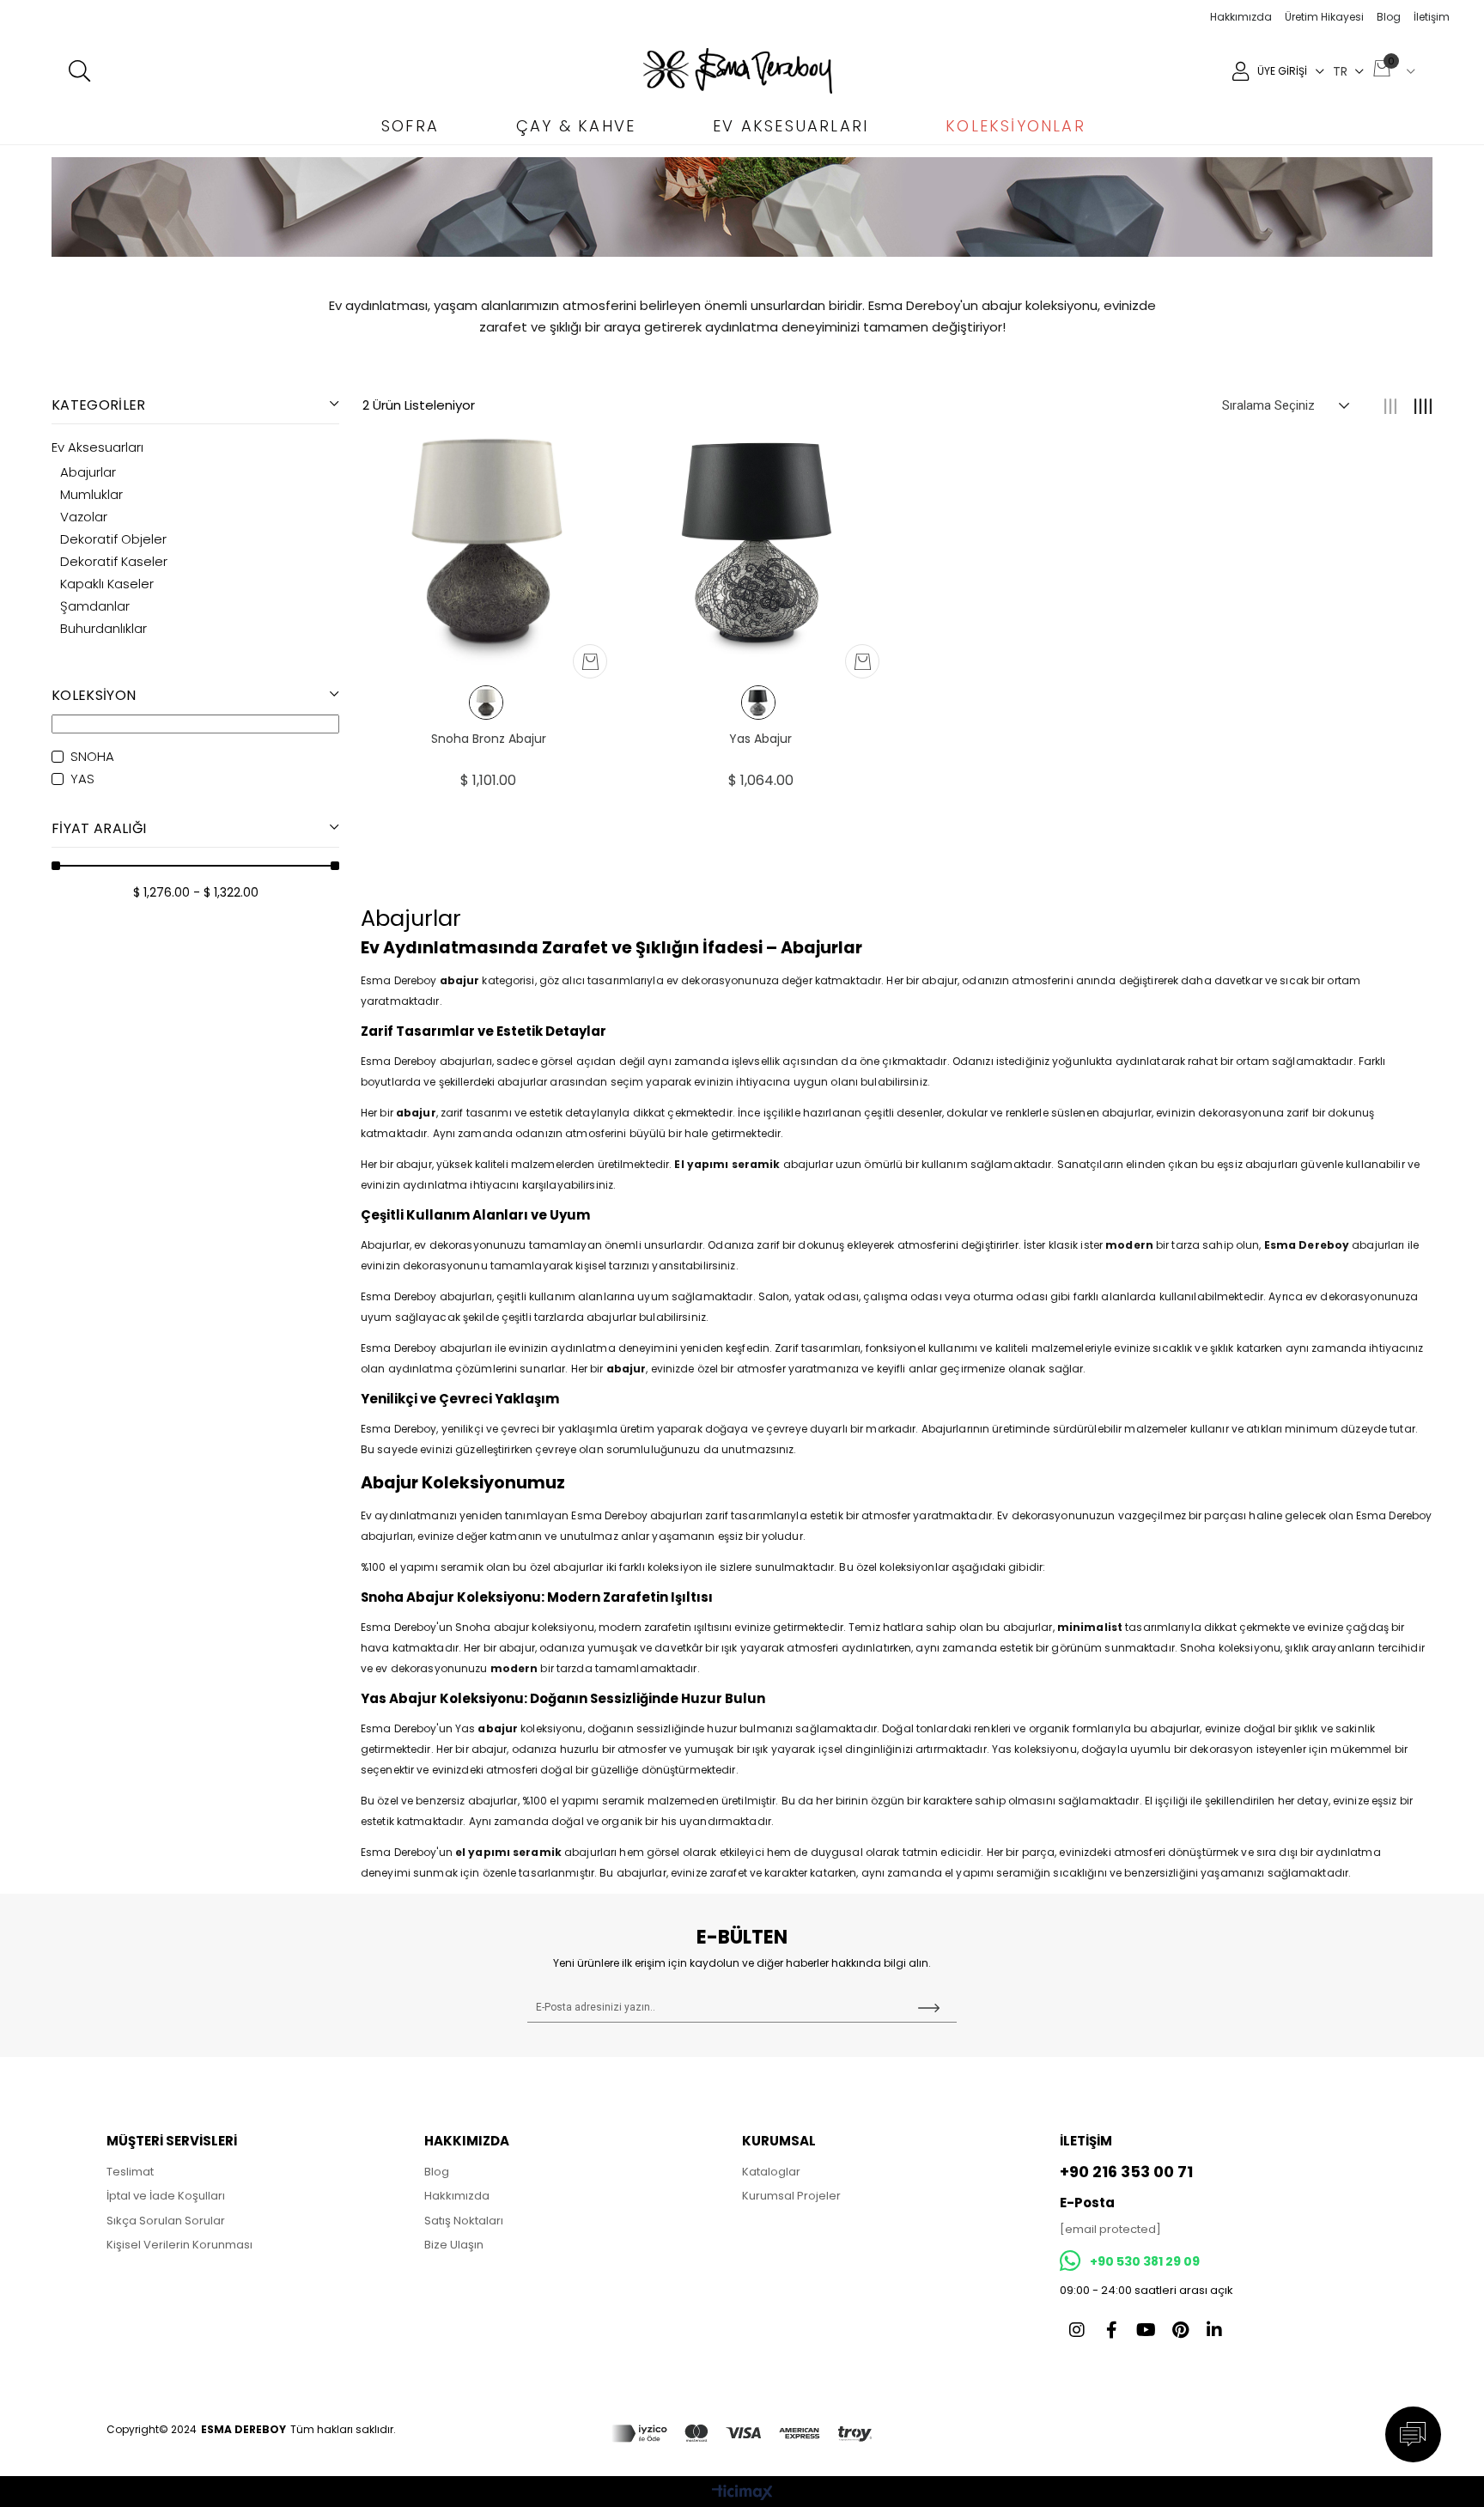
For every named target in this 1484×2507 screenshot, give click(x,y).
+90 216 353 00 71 (1126, 2172)
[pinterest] (1180, 2330)
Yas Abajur (760, 739)
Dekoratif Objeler (113, 539)
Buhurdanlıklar (103, 629)
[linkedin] (1214, 2330)
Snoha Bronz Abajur (489, 739)
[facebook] (1111, 2330)
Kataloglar (771, 2172)
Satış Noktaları (464, 2221)
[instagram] (1077, 2330)
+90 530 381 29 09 (1145, 2261)
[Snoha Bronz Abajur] (488, 542)
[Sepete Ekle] (590, 662)
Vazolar (84, 517)
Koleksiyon (94, 695)
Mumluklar (91, 495)
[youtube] (1146, 2330)
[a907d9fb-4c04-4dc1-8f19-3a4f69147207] (742, 2434)
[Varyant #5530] (758, 703)
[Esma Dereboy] (738, 71)
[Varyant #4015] (486, 703)
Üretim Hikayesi (1324, 17)
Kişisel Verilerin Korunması (179, 2245)
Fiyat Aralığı (99, 828)
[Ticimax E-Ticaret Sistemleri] (742, 2494)
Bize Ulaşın (454, 2245)
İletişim (1432, 17)
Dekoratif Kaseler (114, 562)
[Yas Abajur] (760, 542)
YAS (82, 779)
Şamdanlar (95, 606)
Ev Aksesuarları (97, 447)
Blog (1389, 17)
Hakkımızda (1241, 17)
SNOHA (92, 757)
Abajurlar (88, 472)
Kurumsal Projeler (791, 2196)
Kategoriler (99, 405)
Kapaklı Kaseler (107, 584)
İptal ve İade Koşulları (166, 2196)
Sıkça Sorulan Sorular (166, 2221)
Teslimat (130, 2172)
